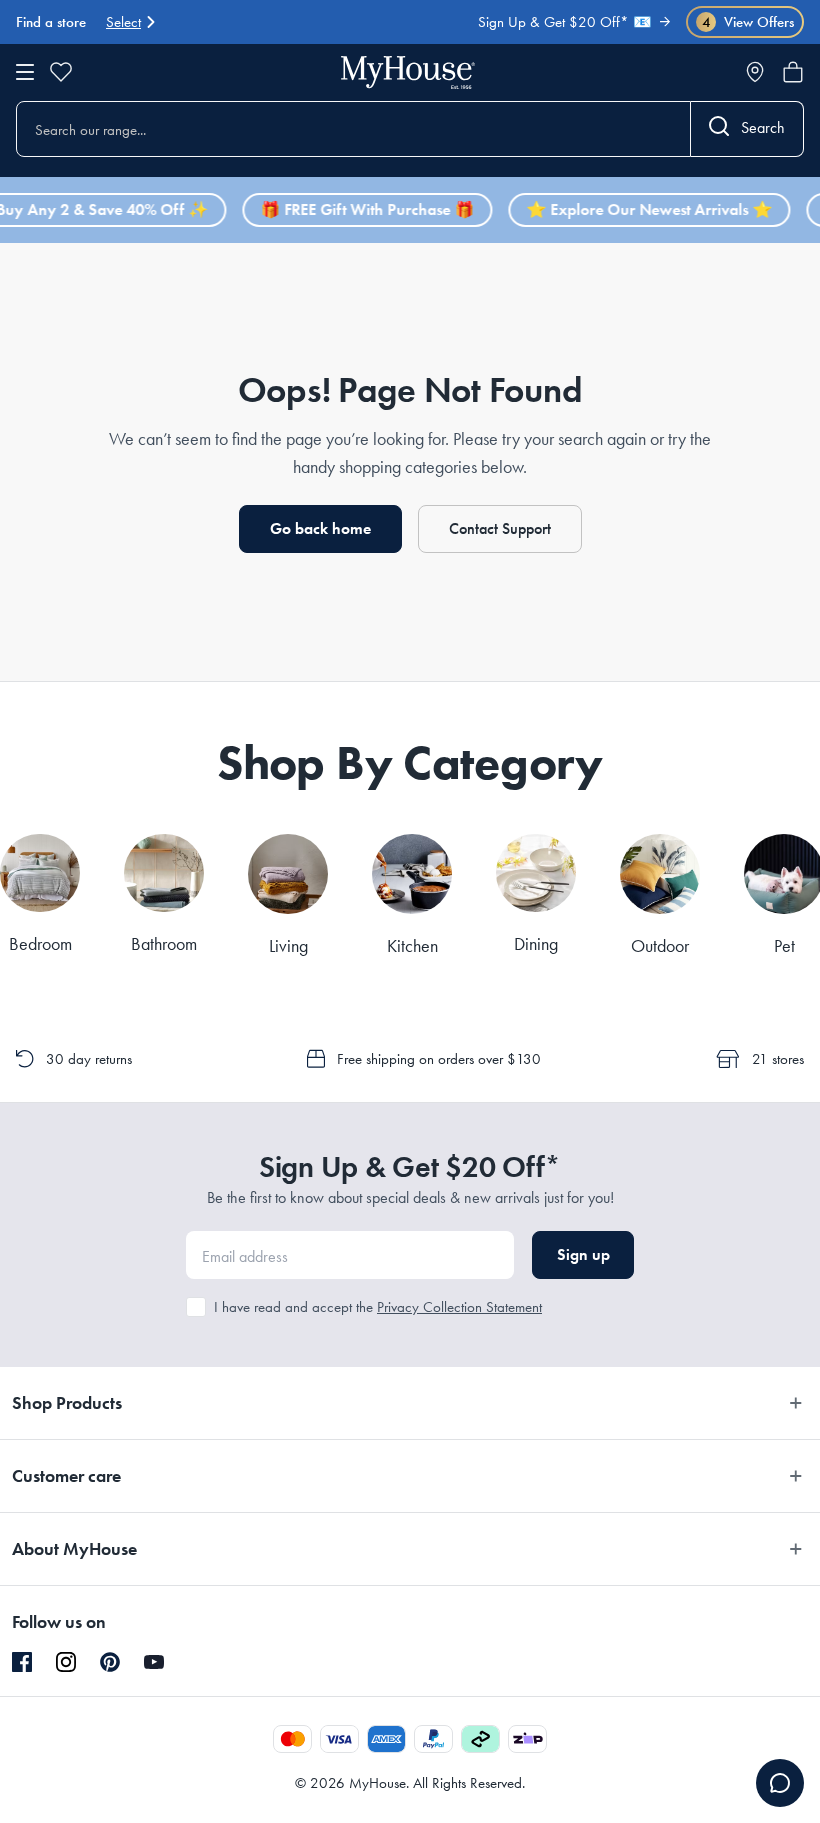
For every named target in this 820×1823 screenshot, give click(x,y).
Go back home (320, 528)
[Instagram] (66, 1663)
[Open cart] (793, 72)
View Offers (748, 22)
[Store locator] (755, 72)
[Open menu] (25, 72)
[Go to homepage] (408, 72)
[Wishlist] (61, 72)
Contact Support (500, 528)
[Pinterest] (110, 1662)
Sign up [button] (583, 1254)
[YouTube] (154, 1662)
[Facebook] (22, 1663)
